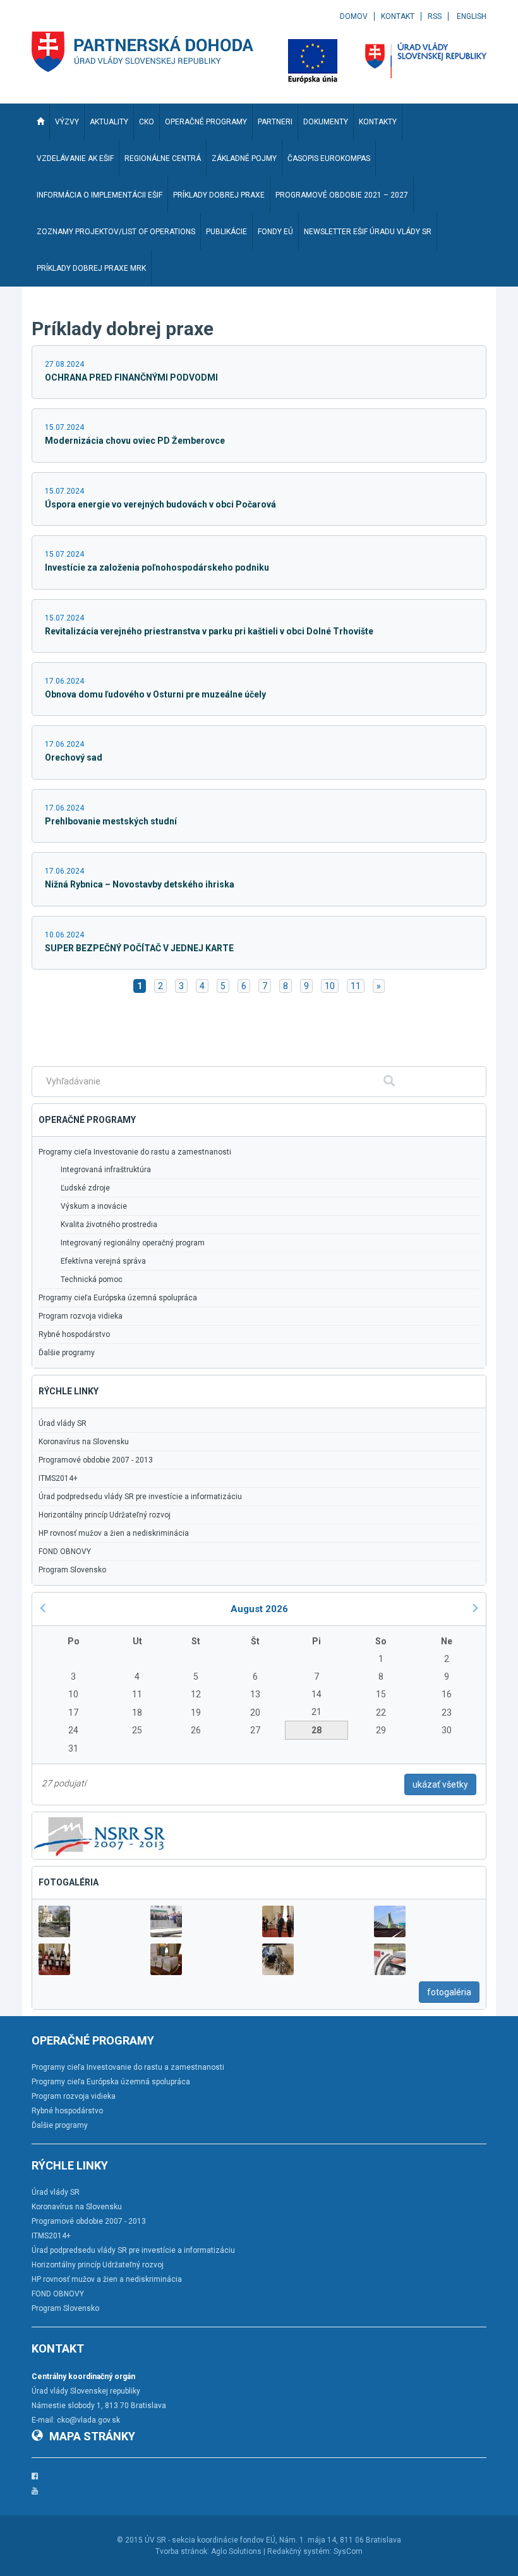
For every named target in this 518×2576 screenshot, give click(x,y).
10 (330, 986)
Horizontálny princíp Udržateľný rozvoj (105, 1515)
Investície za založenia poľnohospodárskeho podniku (157, 567)
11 (356, 986)
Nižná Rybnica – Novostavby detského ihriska (140, 884)
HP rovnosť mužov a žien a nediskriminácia (114, 1533)
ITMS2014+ (58, 1478)
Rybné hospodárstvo (74, 1334)
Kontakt (398, 16)
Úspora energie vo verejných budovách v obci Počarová (160, 504)
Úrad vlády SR (63, 1423)
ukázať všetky (440, 1784)
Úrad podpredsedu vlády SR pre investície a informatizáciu (140, 1497)
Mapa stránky (92, 2436)
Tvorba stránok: (182, 2551)
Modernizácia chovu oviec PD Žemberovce (135, 441)
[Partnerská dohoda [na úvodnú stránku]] (143, 52)
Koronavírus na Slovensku (84, 1442)
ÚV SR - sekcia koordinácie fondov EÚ (210, 2540)
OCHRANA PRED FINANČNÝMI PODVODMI (131, 377)
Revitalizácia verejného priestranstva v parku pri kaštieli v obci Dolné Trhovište (209, 631)
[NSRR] (100, 1835)
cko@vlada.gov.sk (88, 2420)
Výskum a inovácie (94, 1206)
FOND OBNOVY (65, 1552)
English (472, 16)
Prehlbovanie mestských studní (111, 821)
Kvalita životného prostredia (109, 1225)
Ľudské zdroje (85, 1188)
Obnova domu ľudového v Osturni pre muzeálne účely (155, 694)
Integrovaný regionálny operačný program (133, 1243)
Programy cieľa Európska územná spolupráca (118, 1298)
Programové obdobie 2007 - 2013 (96, 1460)
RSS (435, 16)
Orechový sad (74, 757)
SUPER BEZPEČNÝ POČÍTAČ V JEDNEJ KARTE (139, 948)
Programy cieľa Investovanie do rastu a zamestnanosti (135, 1152)
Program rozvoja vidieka (81, 1316)
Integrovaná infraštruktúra (106, 1170)
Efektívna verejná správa (103, 1261)
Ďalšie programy (67, 1353)
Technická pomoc (92, 1279)
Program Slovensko (72, 1570)
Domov (354, 16)
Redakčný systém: (299, 2551)
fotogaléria (449, 1992)
